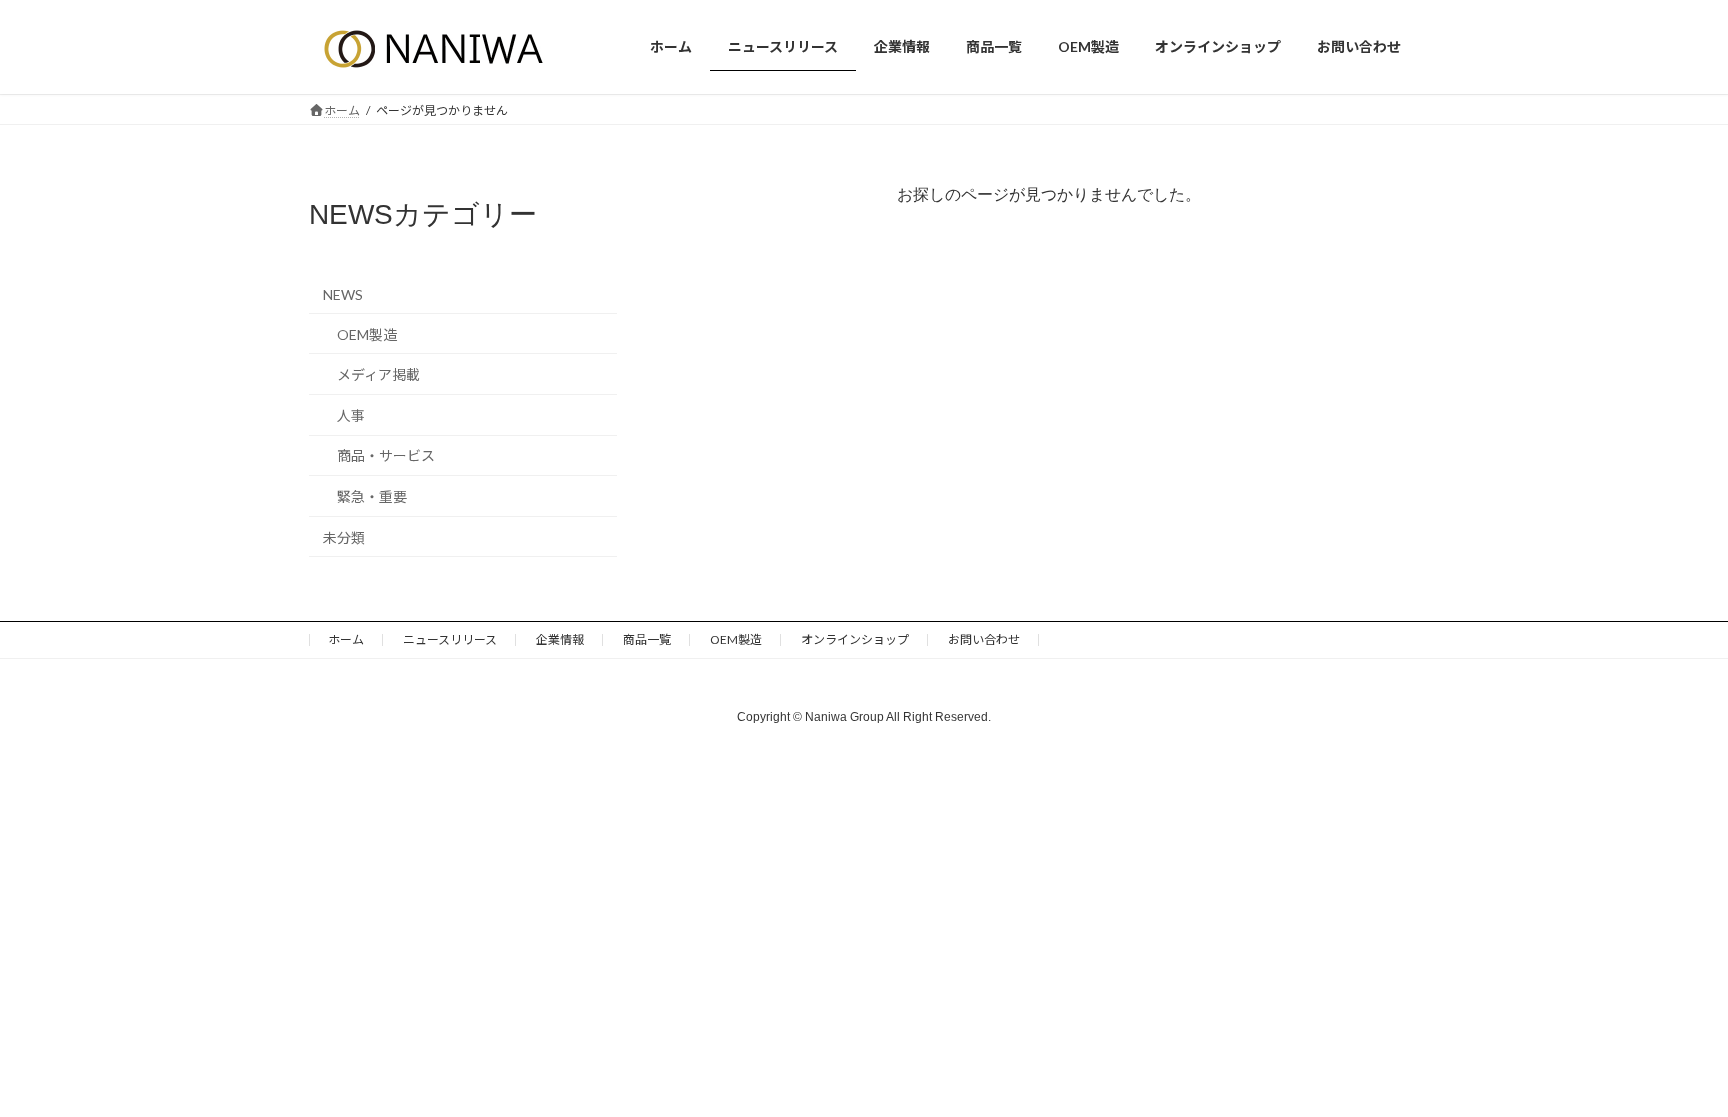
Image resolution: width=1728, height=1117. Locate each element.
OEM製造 (367, 333)
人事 (351, 414)
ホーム (346, 639)
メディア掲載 (378, 374)
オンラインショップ (855, 639)
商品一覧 (647, 639)
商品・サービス (386, 455)
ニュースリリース (450, 639)
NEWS (343, 294)
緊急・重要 (372, 496)
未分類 (344, 536)
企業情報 (560, 639)
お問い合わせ (984, 639)
